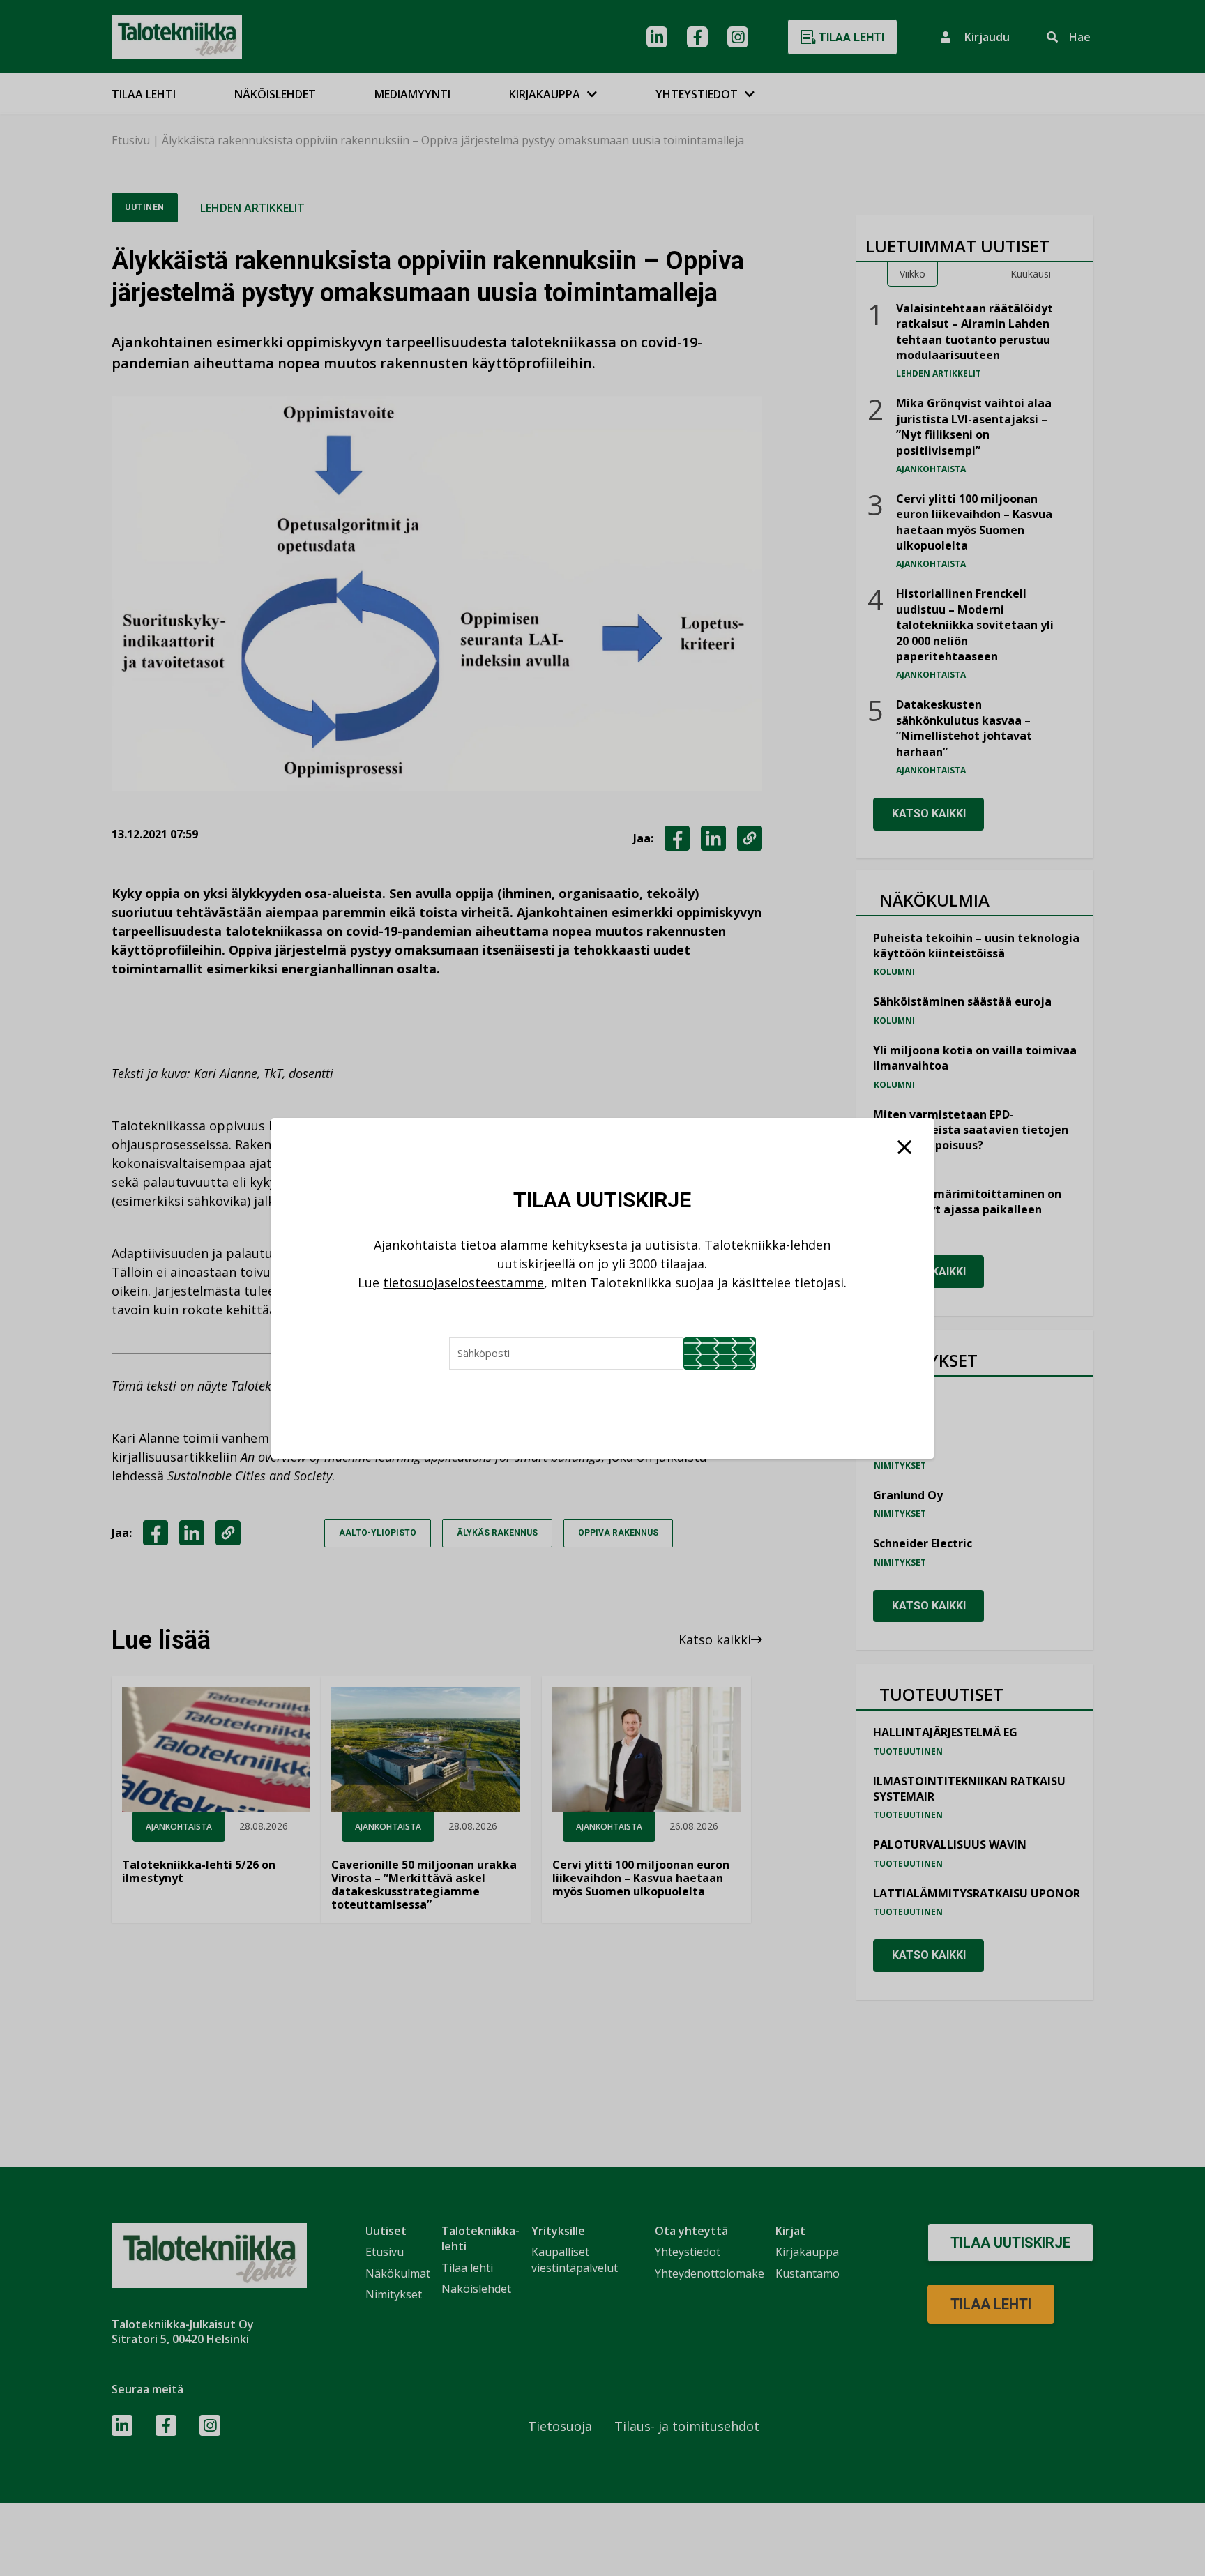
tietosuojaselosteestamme (463, 1282)
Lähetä (720, 1353)
